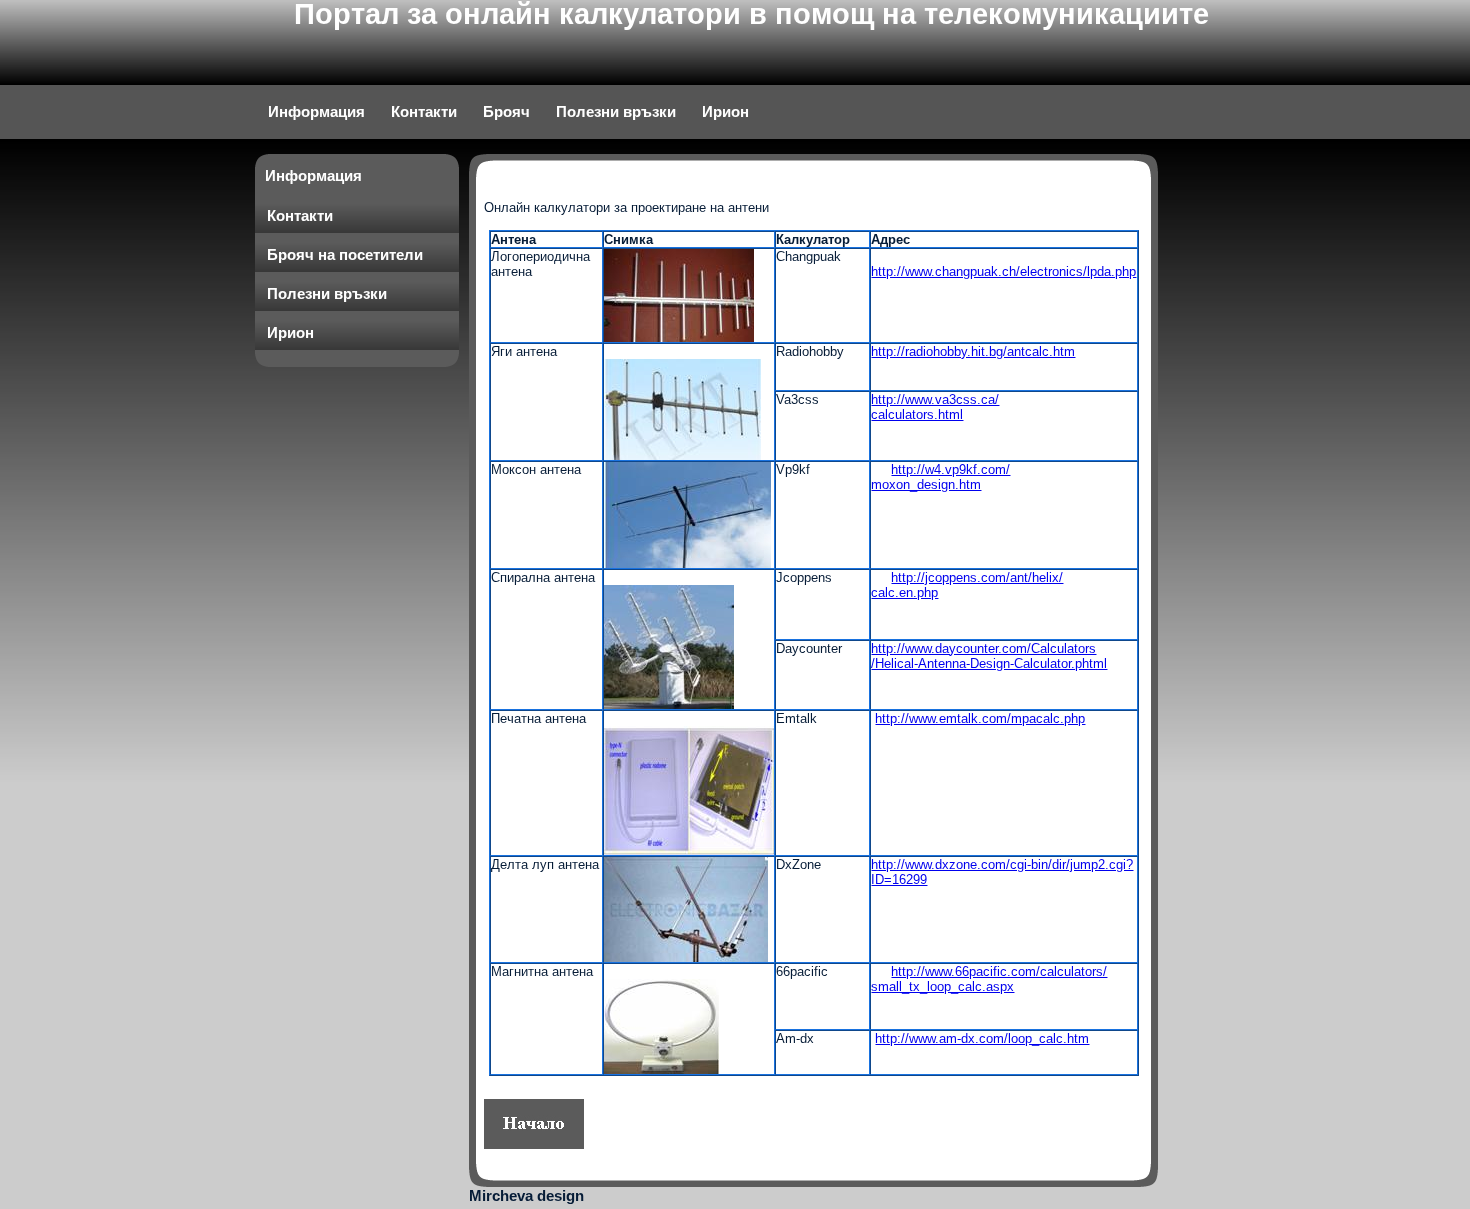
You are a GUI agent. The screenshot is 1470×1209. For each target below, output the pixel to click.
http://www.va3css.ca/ (935, 399)
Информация (316, 111)
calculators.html (917, 414)
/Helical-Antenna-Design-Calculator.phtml (989, 663)
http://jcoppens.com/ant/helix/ (977, 577)
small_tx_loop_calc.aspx (942, 986)
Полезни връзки (616, 111)
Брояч (506, 111)
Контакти (424, 111)
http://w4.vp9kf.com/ (950, 469)
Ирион (725, 111)
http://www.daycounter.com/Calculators (983, 648)
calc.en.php (904, 592)
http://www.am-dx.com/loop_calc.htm (982, 1038)
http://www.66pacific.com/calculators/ (999, 971)
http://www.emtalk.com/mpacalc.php (980, 718)
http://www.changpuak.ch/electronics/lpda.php (1003, 271)
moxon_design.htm (926, 484)
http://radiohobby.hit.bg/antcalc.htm (973, 351)
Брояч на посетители (345, 254)
